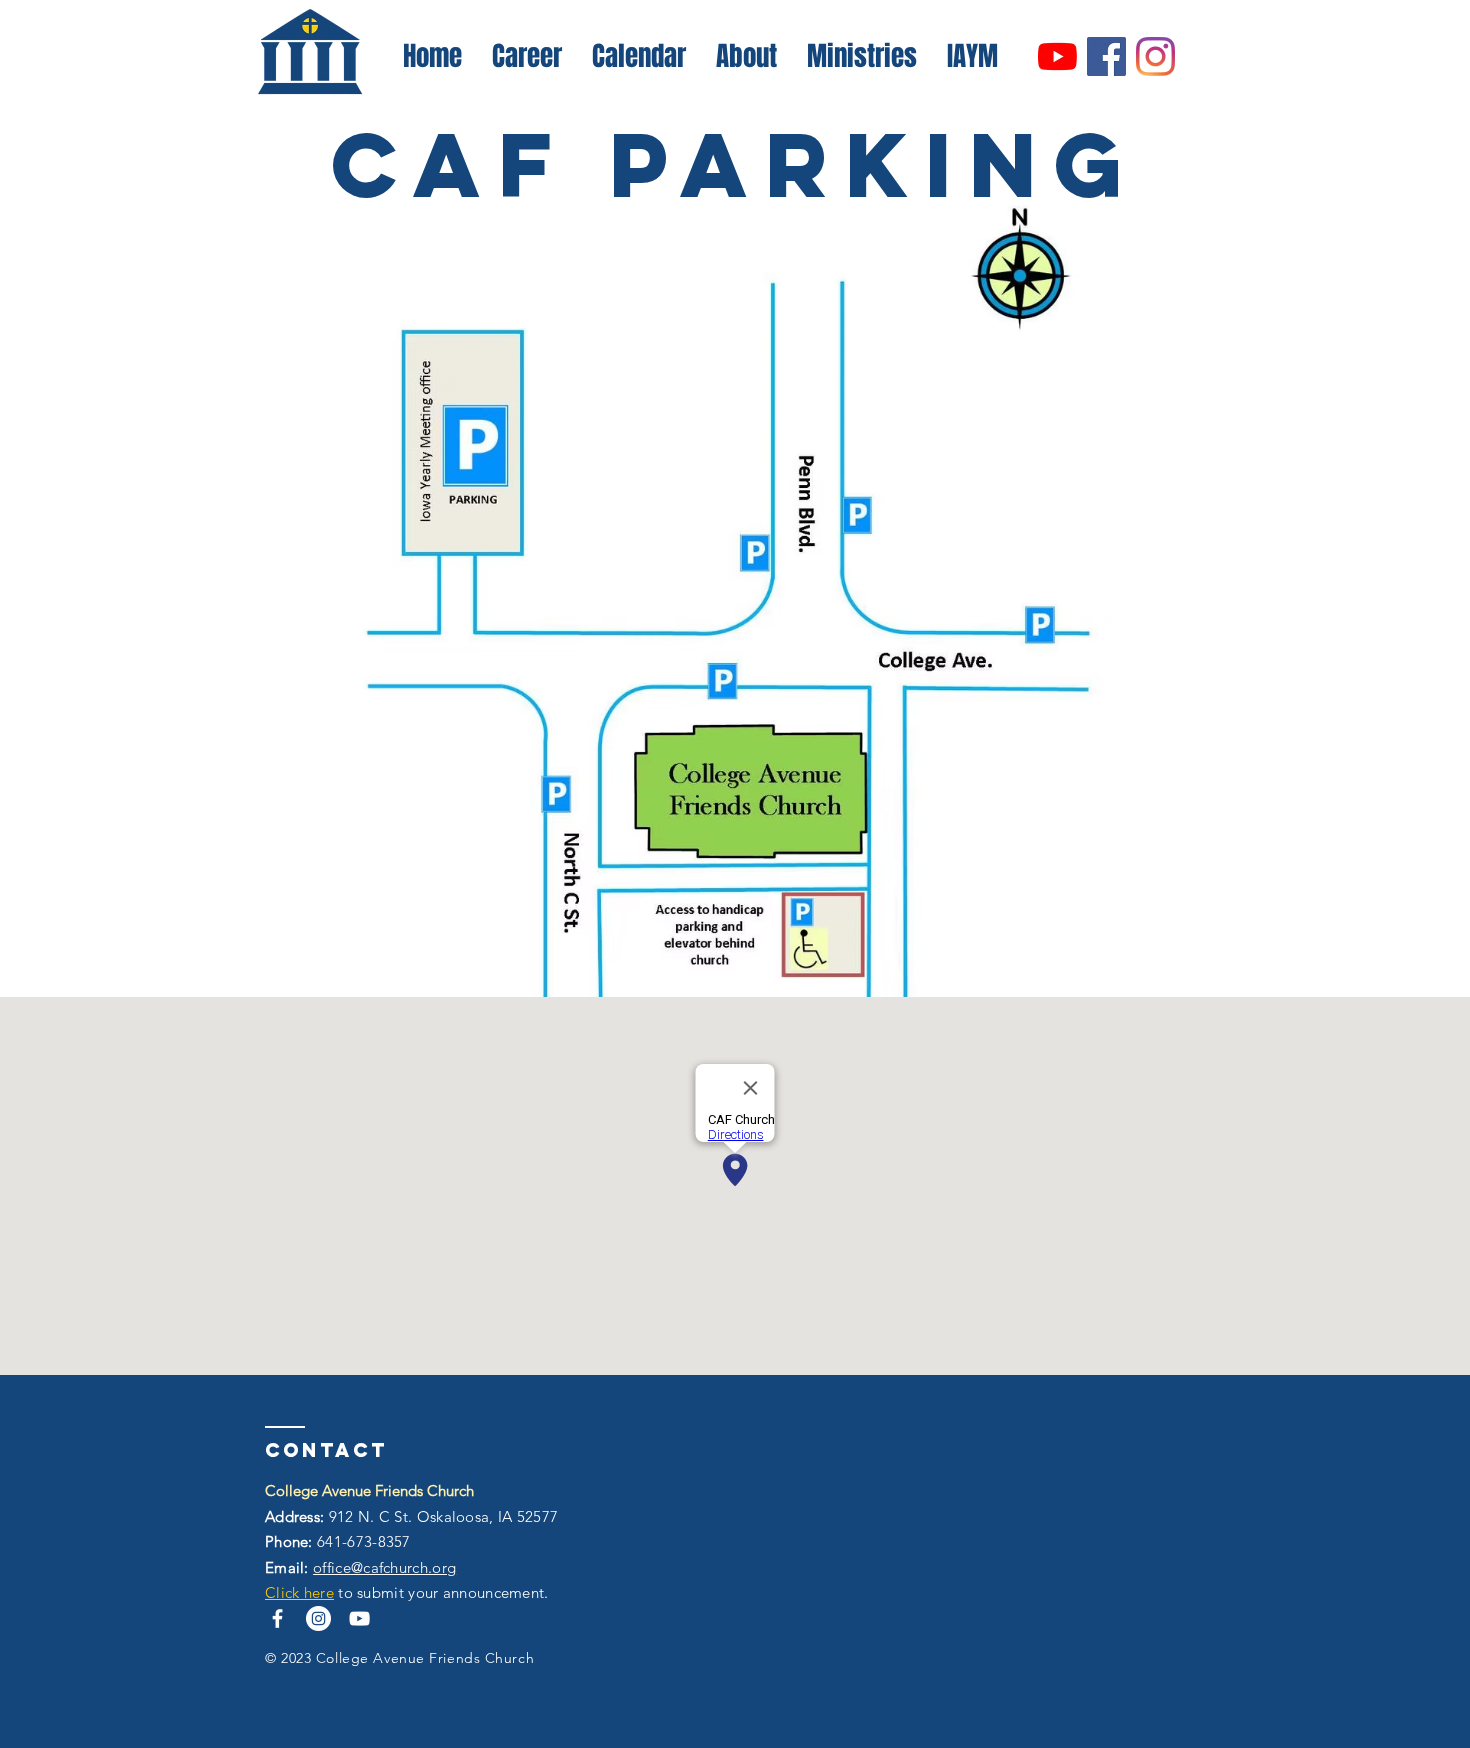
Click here (299, 1592)
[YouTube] (1057, 56)
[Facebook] (1106, 56)
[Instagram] (1155, 56)
